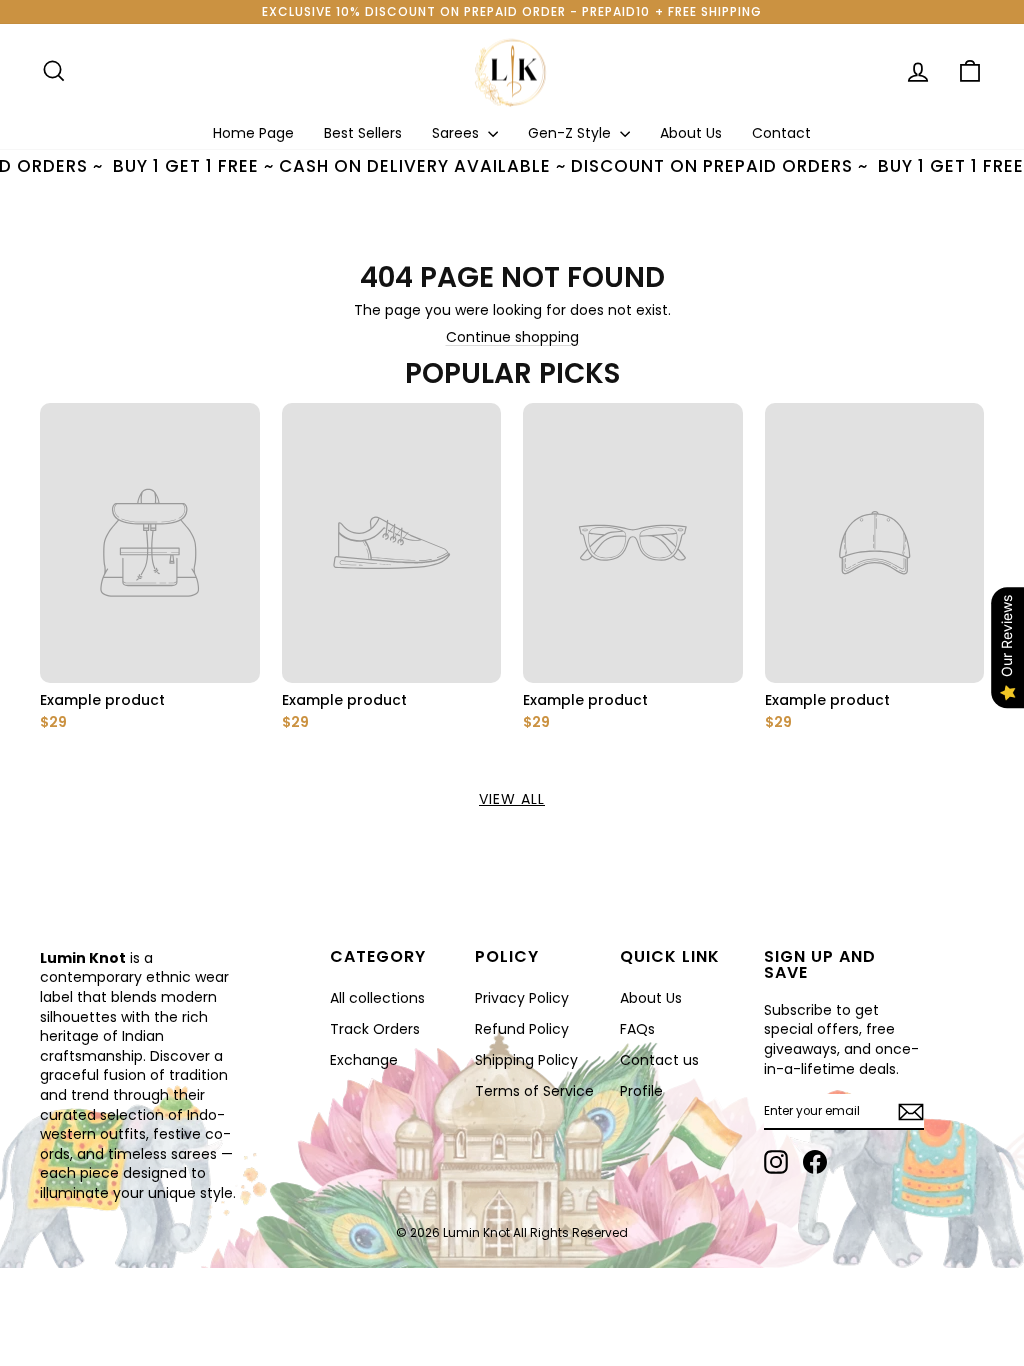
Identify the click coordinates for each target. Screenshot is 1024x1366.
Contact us (659, 1060)
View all (512, 799)
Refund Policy (522, 1029)
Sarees (457, 133)
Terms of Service (534, 1091)
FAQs (637, 1029)
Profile (641, 1091)
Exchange (364, 1060)
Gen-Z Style (571, 133)
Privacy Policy (522, 998)
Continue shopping (512, 337)
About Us (691, 133)
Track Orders (375, 1029)
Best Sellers (363, 133)
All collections (377, 998)
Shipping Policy (526, 1060)
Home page (253, 133)
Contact (781, 133)
